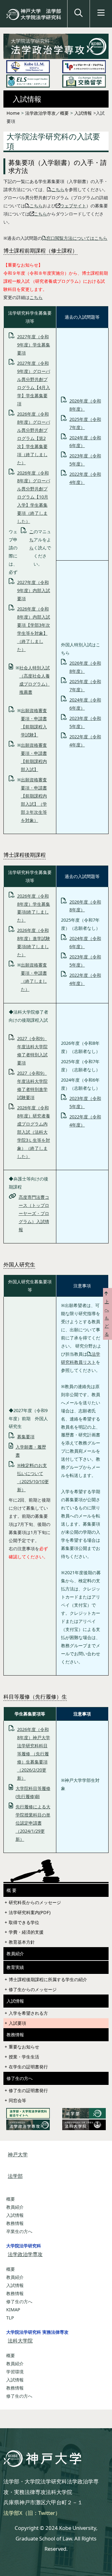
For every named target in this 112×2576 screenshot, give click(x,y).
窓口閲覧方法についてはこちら (77, 238)
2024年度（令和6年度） (85, 442)
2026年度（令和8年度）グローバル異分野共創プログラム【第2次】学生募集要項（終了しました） (34, 438)
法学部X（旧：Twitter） (32, 2513)
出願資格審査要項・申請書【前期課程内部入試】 (34, 757)
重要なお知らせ (24, 2047)
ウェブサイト (73, 206)
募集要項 (26, 1437)
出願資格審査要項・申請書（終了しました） (34, 977)
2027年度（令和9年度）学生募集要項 (34, 345)
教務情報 (15, 2035)
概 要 (12, 1890)
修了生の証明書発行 (28, 2090)
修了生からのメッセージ (33, 1989)
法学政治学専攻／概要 (47, 113)
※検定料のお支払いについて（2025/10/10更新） (33, 1477)
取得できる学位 (24, 1922)
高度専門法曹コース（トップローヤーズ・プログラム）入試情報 (34, 1213)
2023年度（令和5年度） (85, 460)
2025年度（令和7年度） (85, 423)
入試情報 (83, 113)
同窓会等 (17, 2100)
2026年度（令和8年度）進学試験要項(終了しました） (34, 942)
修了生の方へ (20, 2078)
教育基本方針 (22, 1942)
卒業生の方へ (19, 2231)
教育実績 (15, 1967)
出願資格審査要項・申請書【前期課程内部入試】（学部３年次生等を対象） (34, 800)
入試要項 (17, 2023)
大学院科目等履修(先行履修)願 (33, 1792)
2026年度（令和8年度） (85, 405)
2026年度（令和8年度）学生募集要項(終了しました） (34, 908)
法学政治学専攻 (25, 2254)
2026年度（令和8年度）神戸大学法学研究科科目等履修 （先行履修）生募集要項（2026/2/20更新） (34, 1754)
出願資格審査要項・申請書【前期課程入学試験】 (34, 723)
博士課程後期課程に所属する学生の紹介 (48, 1979)
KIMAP (13, 2310)
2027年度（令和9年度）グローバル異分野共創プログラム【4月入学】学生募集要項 (34, 383)
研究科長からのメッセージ (35, 1902)
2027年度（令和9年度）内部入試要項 (34, 590)
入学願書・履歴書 (31, 1451)
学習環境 (15, 2372)
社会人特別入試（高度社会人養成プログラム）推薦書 (35, 680)
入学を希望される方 (28, 2013)
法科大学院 (20, 2341)
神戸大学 (18, 2154)
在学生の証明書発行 (28, 2067)
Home (13, 113)
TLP (10, 2318)
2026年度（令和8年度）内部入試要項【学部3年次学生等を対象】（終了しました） (34, 629)
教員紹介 (15, 1954)
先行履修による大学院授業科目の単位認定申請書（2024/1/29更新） (33, 1823)
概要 (11, 2199)
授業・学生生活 (24, 2057)
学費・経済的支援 (26, 1932)
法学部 (15, 2176)
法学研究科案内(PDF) (30, 1912)
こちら (58, 189)
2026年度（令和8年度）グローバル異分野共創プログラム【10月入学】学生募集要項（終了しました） (34, 497)
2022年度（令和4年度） (85, 478)
